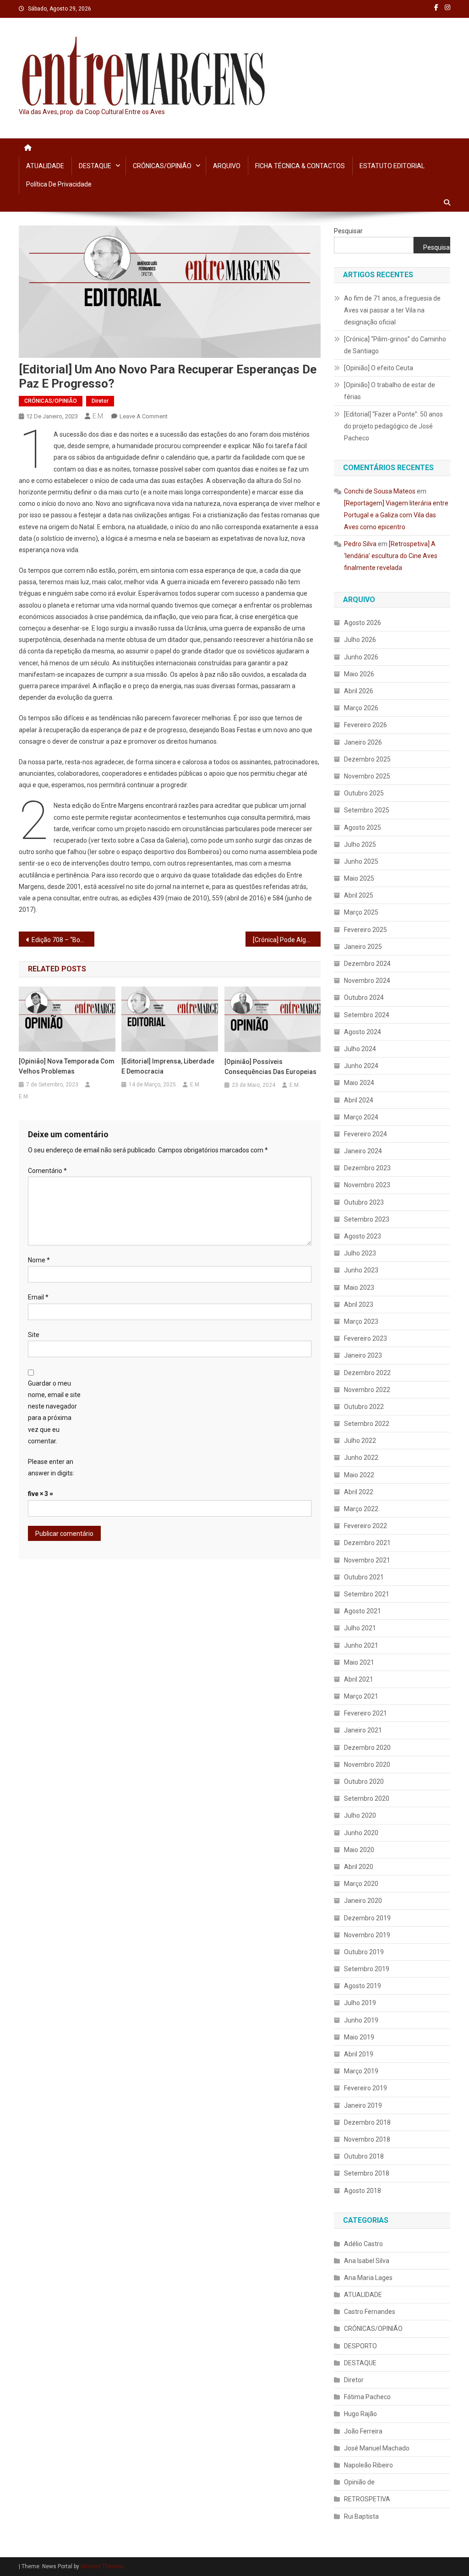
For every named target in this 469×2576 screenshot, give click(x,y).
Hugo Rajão (360, 2414)
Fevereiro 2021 (365, 1713)
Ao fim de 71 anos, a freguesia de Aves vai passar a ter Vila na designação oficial (392, 310)
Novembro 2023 (367, 1185)
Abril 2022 (359, 1492)
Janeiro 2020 (363, 1901)
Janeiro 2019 (363, 2105)
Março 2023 (361, 1321)
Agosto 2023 (363, 1236)
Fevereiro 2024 (365, 1134)
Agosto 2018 (363, 2191)
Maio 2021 (359, 1662)
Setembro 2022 (367, 1424)
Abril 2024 (359, 1100)
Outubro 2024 (364, 998)
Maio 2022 (359, 1475)
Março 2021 (361, 1696)
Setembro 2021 (367, 1594)
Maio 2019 (359, 2037)
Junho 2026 (361, 657)
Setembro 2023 (367, 1219)
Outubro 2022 (364, 1407)
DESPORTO (360, 2346)
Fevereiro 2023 (365, 1338)
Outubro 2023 (364, 1202)
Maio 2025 (359, 878)
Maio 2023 (359, 1288)
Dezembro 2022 (367, 1373)
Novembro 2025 (367, 776)
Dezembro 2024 (367, 964)
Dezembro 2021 (367, 1543)
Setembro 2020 (367, 1798)
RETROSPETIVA (367, 2499)
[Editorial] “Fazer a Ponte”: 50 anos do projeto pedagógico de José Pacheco (393, 426)
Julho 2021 (360, 1628)
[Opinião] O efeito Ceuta (379, 368)
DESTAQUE (95, 166)
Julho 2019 (360, 2003)
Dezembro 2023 (367, 1168)
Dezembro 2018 (367, 2122)
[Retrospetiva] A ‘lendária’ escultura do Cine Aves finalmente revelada (391, 556)
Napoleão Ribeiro (368, 2465)
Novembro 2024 (367, 981)
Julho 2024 (360, 1049)
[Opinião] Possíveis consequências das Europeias (270, 1067)
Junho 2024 (361, 1066)
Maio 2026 (359, 674)
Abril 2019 (359, 2054)
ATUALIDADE (45, 166)
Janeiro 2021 (363, 1730)
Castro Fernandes (370, 2312)
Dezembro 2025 (367, 759)
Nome (39, 1260)
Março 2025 (361, 912)
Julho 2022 (360, 1441)
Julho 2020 (360, 1815)
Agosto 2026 (363, 623)
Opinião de (359, 2482)
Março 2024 (361, 1117)
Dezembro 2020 (367, 1748)
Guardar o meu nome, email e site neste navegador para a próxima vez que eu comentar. (54, 1412)
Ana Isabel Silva (367, 2261)
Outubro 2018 (364, 2156)
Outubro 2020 (364, 1781)
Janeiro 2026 (363, 742)
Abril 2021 (359, 1679)
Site (34, 1335)
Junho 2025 (361, 861)
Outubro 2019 (364, 1952)
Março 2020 (361, 1884)
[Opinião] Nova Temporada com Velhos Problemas (67, 1066)
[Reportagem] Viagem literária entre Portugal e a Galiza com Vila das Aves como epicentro (396, 515)
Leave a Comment (144, 416)
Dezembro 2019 (367, 1918)
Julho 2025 (360, 844)
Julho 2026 (360, 640)
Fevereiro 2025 (365, 930)
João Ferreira (363, 2431)
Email (38, 1297)
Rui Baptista (361, 2516)
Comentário (47, 1171)
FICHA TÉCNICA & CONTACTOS (300, 166)
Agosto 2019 (363, 1986)
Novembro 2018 (367, 2139)
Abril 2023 (359, 1304)
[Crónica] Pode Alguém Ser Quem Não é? (287, 940)
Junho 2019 (361, 2020)
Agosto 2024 (363, 1032)
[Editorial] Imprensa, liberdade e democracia (168, 1066)
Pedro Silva (360, 544)
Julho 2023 (360, 1253)
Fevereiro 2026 (365, 725)
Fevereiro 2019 (365, 2088)
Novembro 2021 (367, 1560)
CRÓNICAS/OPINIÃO (162, 166)
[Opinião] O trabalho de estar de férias (390, 391)
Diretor (100, 401)
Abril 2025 (359, 895)
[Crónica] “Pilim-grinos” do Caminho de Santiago (395, 345)
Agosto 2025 (363, 828)
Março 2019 (361, 2071)
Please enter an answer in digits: (51, 1467)
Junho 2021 (361, 1645)
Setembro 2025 (367, 810)
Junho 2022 (361, 1458)
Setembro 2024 (367, 1015)
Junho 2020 (361, 1833)
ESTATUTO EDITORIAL (392, 166)
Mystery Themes (102, 2566)
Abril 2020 (359, 1867)
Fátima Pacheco (367, 2397)
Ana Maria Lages (368, 2278)
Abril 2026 (359, 691)
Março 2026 (361, 708)
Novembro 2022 (367, 1390)
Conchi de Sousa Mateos (380, 491)
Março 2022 (361, 1509)
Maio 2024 (359, 1083)
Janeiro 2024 (363, 1151)
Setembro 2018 (367, 2173)
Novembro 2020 (367, 1765)
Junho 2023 (361, 1270)
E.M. (98, 416)
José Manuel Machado (377, 2448)
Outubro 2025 (364, 793)
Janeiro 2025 (363, 947)
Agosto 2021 (363, 1611)
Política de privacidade (59, 184)
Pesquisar (348, 231)
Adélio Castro (363, 2244)
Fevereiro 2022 (365, 1526)
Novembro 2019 (367, 1935)
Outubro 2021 (364, 1577)
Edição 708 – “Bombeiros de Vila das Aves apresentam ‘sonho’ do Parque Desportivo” (63, 940)
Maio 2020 (359, 1850)
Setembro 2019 (367, 1969)
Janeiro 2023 (363, 1355)
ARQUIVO (227, 166)
